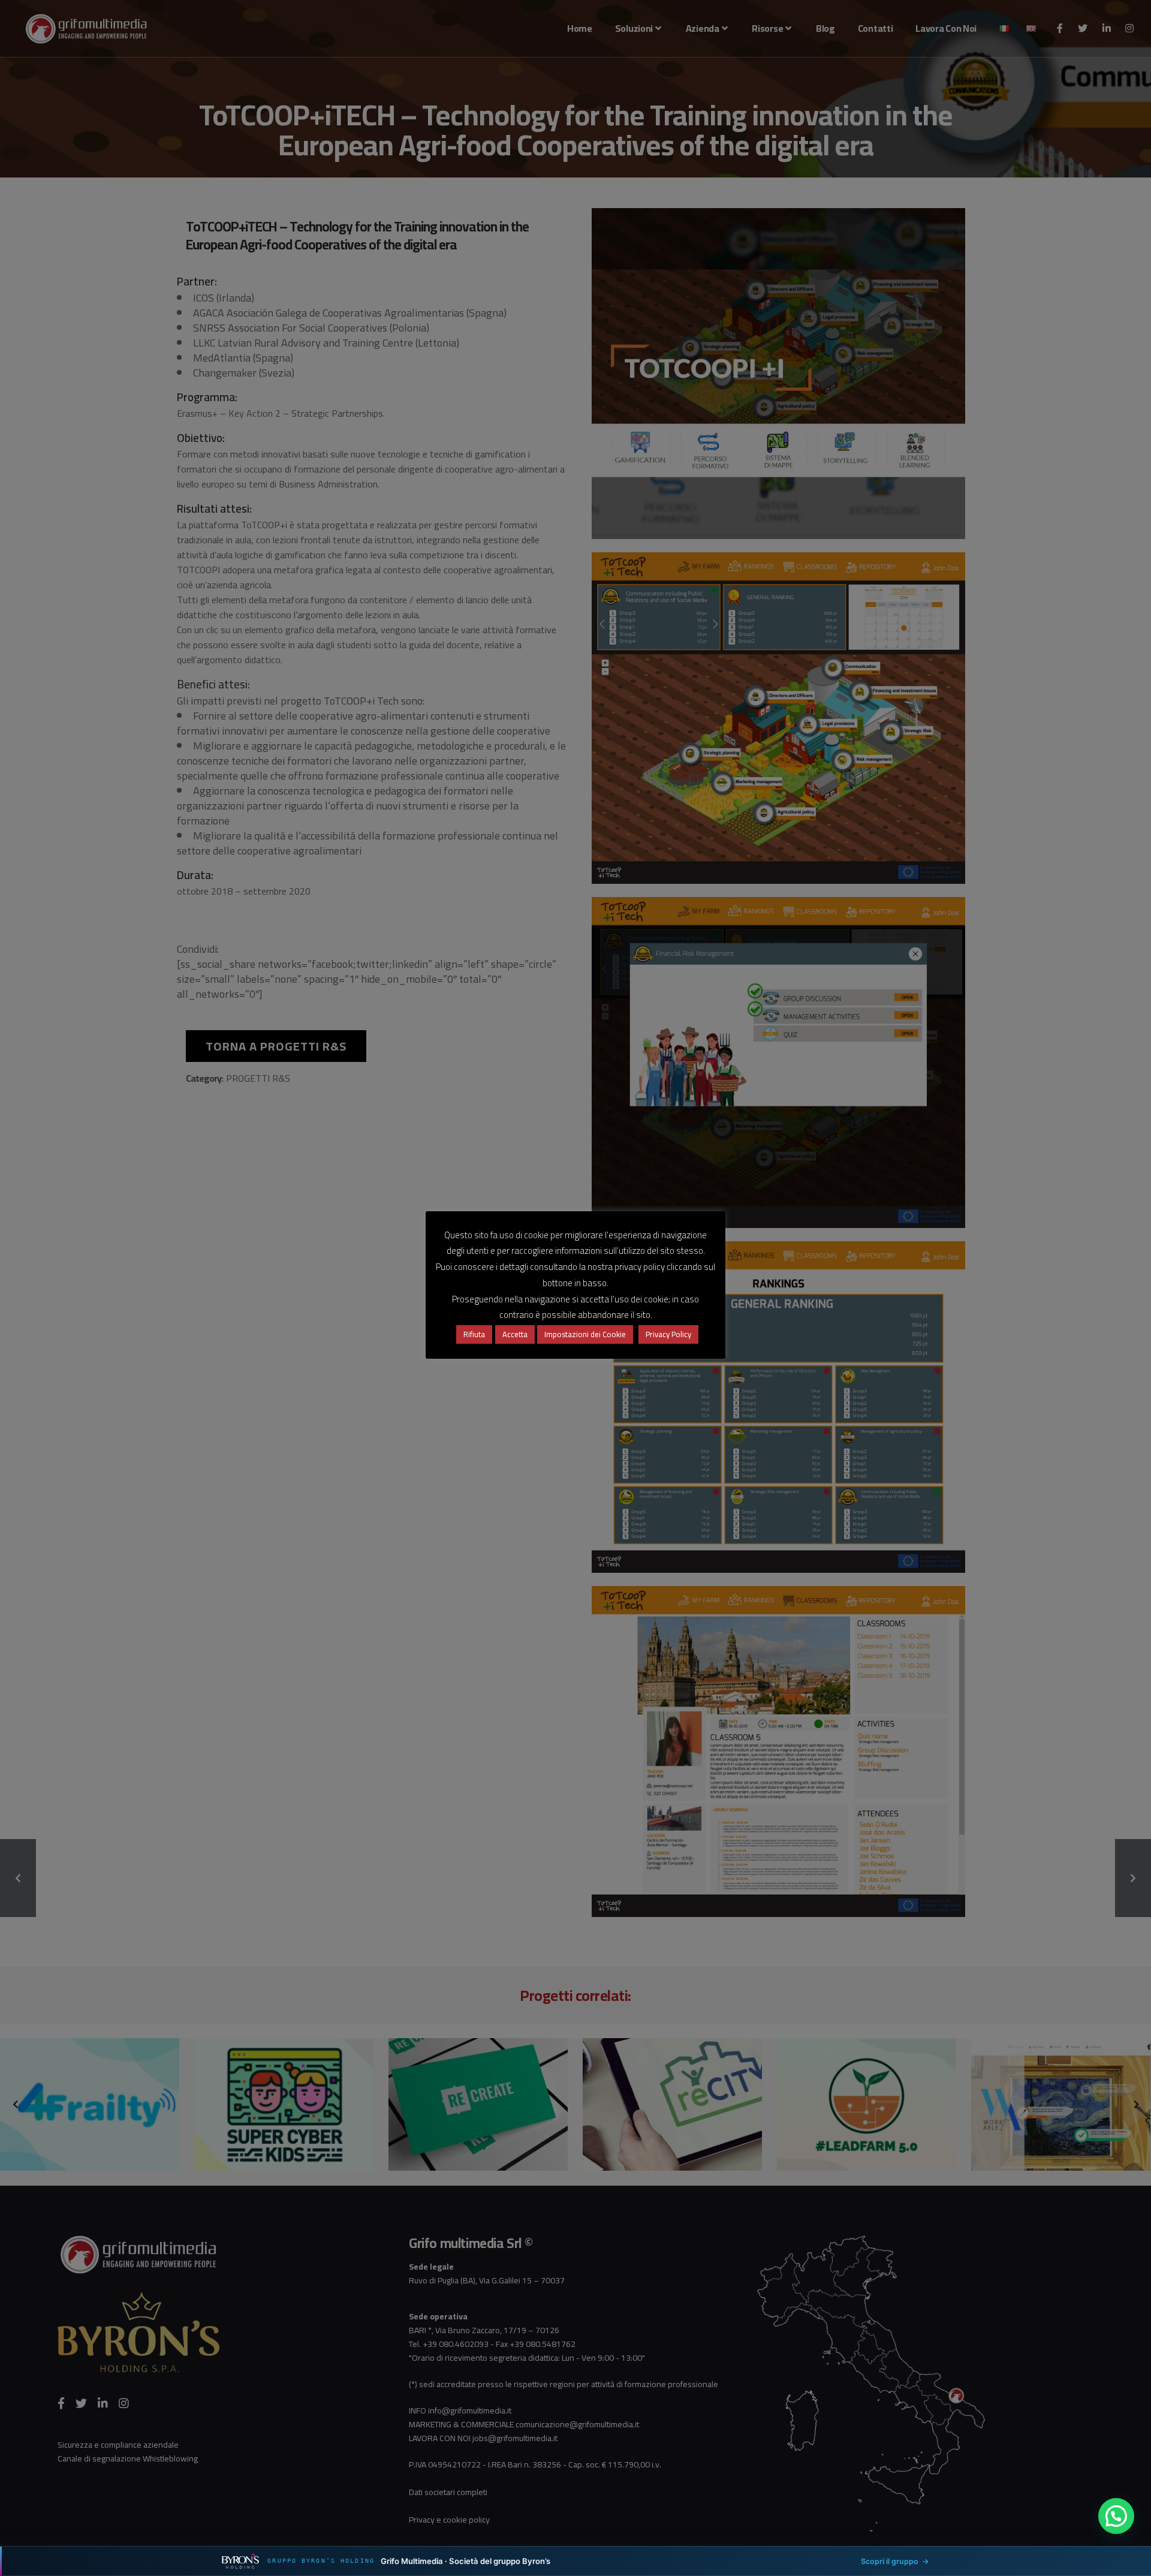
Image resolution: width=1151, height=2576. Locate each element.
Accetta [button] (515, 1334)
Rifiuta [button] (474, 1334)
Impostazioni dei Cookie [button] (585, 1334)
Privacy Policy (668, 1334)
